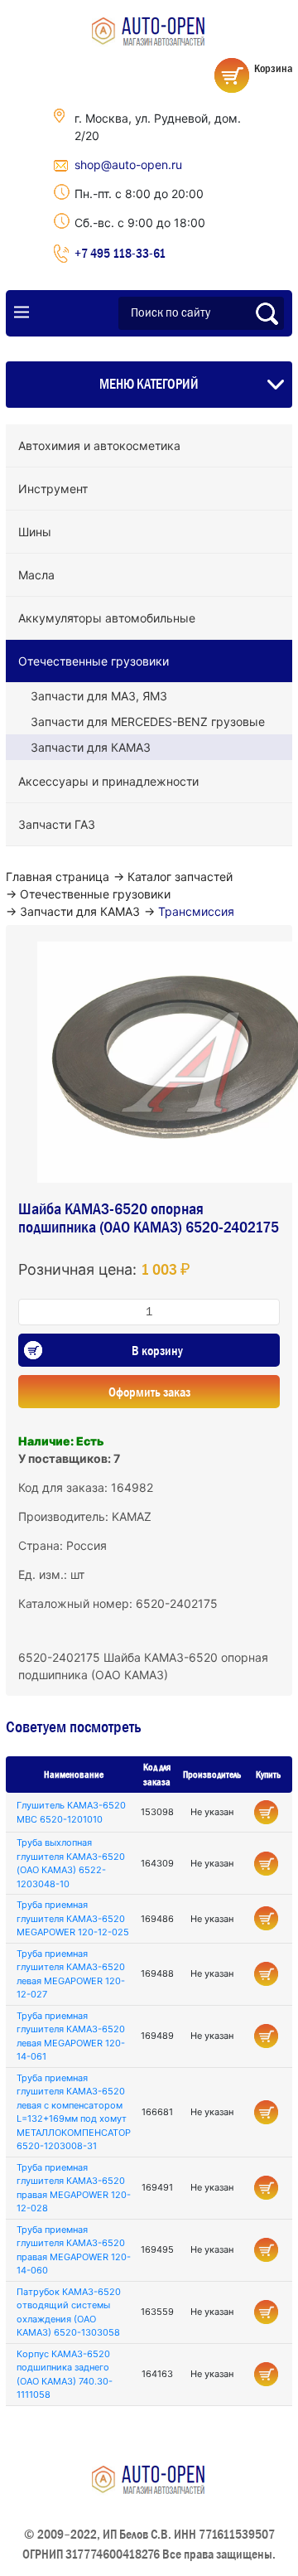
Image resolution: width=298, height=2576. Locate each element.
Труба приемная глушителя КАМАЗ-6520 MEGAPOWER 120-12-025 (73, 1918)
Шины (35, 532)
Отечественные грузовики (94, 661)
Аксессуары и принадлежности (108, 781)
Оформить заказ (149, 1392)
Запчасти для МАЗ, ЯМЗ (99, 696)
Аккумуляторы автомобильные (107, 618)
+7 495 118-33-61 (120, 253)
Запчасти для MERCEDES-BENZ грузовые (148, 721)
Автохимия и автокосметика (99, 445)
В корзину (157, 1350)
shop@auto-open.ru (128, 165)
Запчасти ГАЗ (57, 824)
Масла (36, 575)
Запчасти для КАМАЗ (91, 747)
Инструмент (53, 489)
